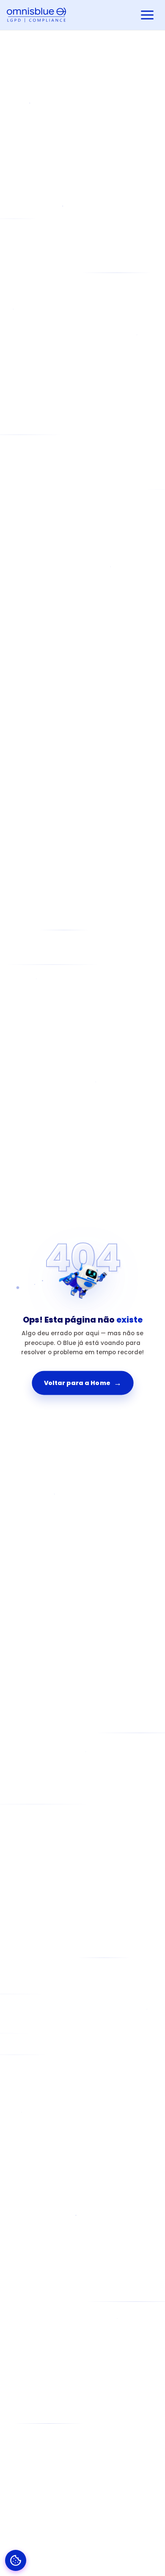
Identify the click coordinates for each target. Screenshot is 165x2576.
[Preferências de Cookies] (16, 2560)
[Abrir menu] (147, 15)
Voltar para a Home (82, 1383)
